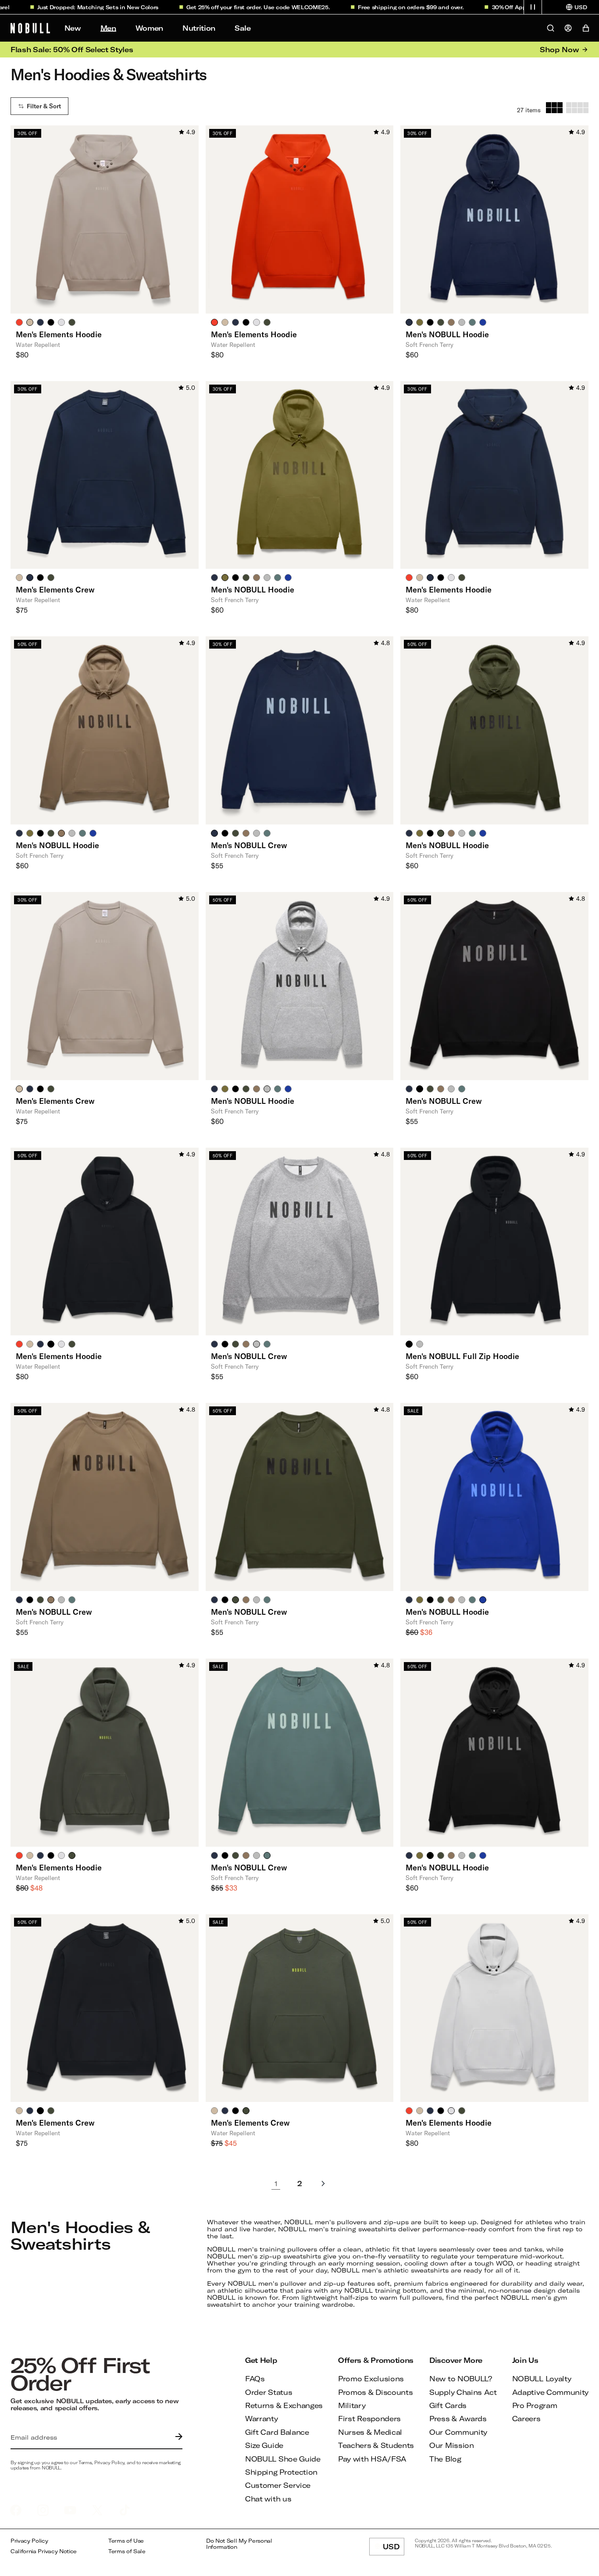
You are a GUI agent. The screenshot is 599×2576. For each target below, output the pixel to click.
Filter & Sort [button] (44, 106)
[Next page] (323, 2184)
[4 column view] (577, 108)
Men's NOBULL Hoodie (447, 334)
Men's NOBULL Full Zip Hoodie (462, 1356)
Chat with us (268, 2499)
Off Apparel (489, 7)
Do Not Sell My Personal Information (239, 2544)
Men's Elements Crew (55, 589)
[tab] (19, 322)
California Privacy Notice (44, 2551)
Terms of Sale (127, 2551)
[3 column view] (554, 108)
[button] (533, 7)
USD (394, 2549)
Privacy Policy (29, 2541)
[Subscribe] (177, 2437)
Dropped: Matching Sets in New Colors (72, 7)
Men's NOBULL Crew (249, 845)
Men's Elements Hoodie (59, 334)
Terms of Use (126, 2541)
